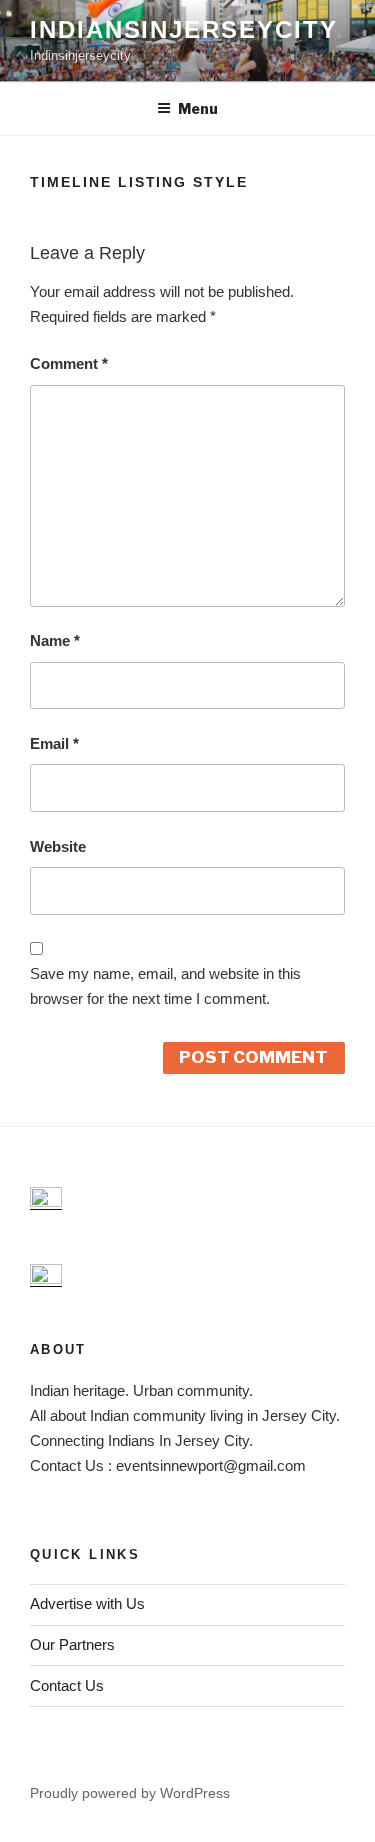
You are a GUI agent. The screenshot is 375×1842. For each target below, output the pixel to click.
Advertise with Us (87, 1603)
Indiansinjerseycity (183, 29)
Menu (198, 108)
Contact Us (67, 1685)
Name (55, 640)
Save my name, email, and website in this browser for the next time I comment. (165, 986)
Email (54, 743)
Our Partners (72, 1644)
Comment (69, 363)
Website (58, 846)
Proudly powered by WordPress (130, 1793)
